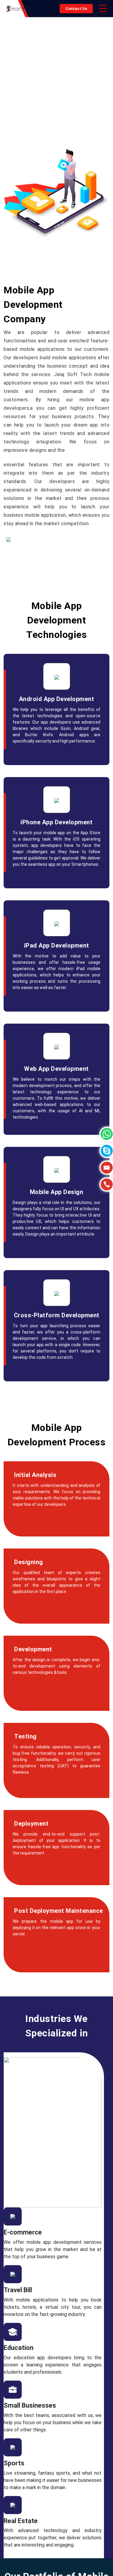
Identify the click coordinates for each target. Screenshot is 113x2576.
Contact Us (76, 9)
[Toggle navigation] (103, 9)
